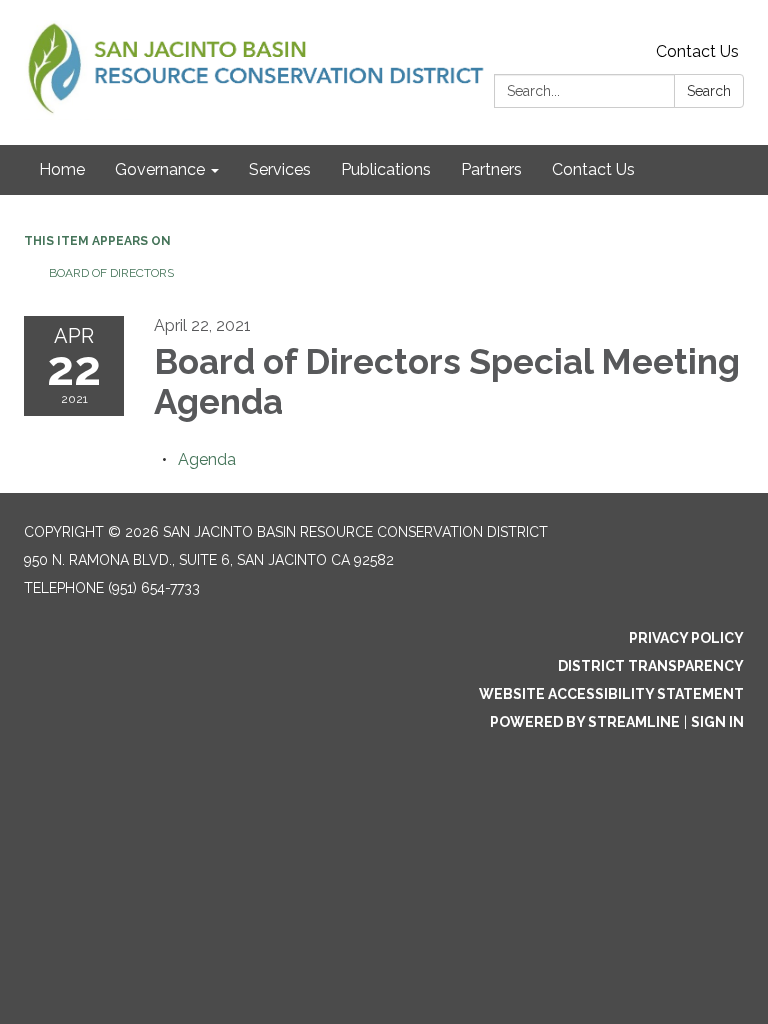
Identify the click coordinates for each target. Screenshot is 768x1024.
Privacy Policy (686, 638)
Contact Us (697, 51)
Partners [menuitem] (491, 169)
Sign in (717, 722)
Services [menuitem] (280, 169)
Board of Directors (111, 273)
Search (709, 91)
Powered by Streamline (585, 722)
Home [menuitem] (62, 169)
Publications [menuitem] (386, 169)
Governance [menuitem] (160, 169)
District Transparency (651, 666)
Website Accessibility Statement (611, 694)
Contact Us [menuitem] (593, 169)
